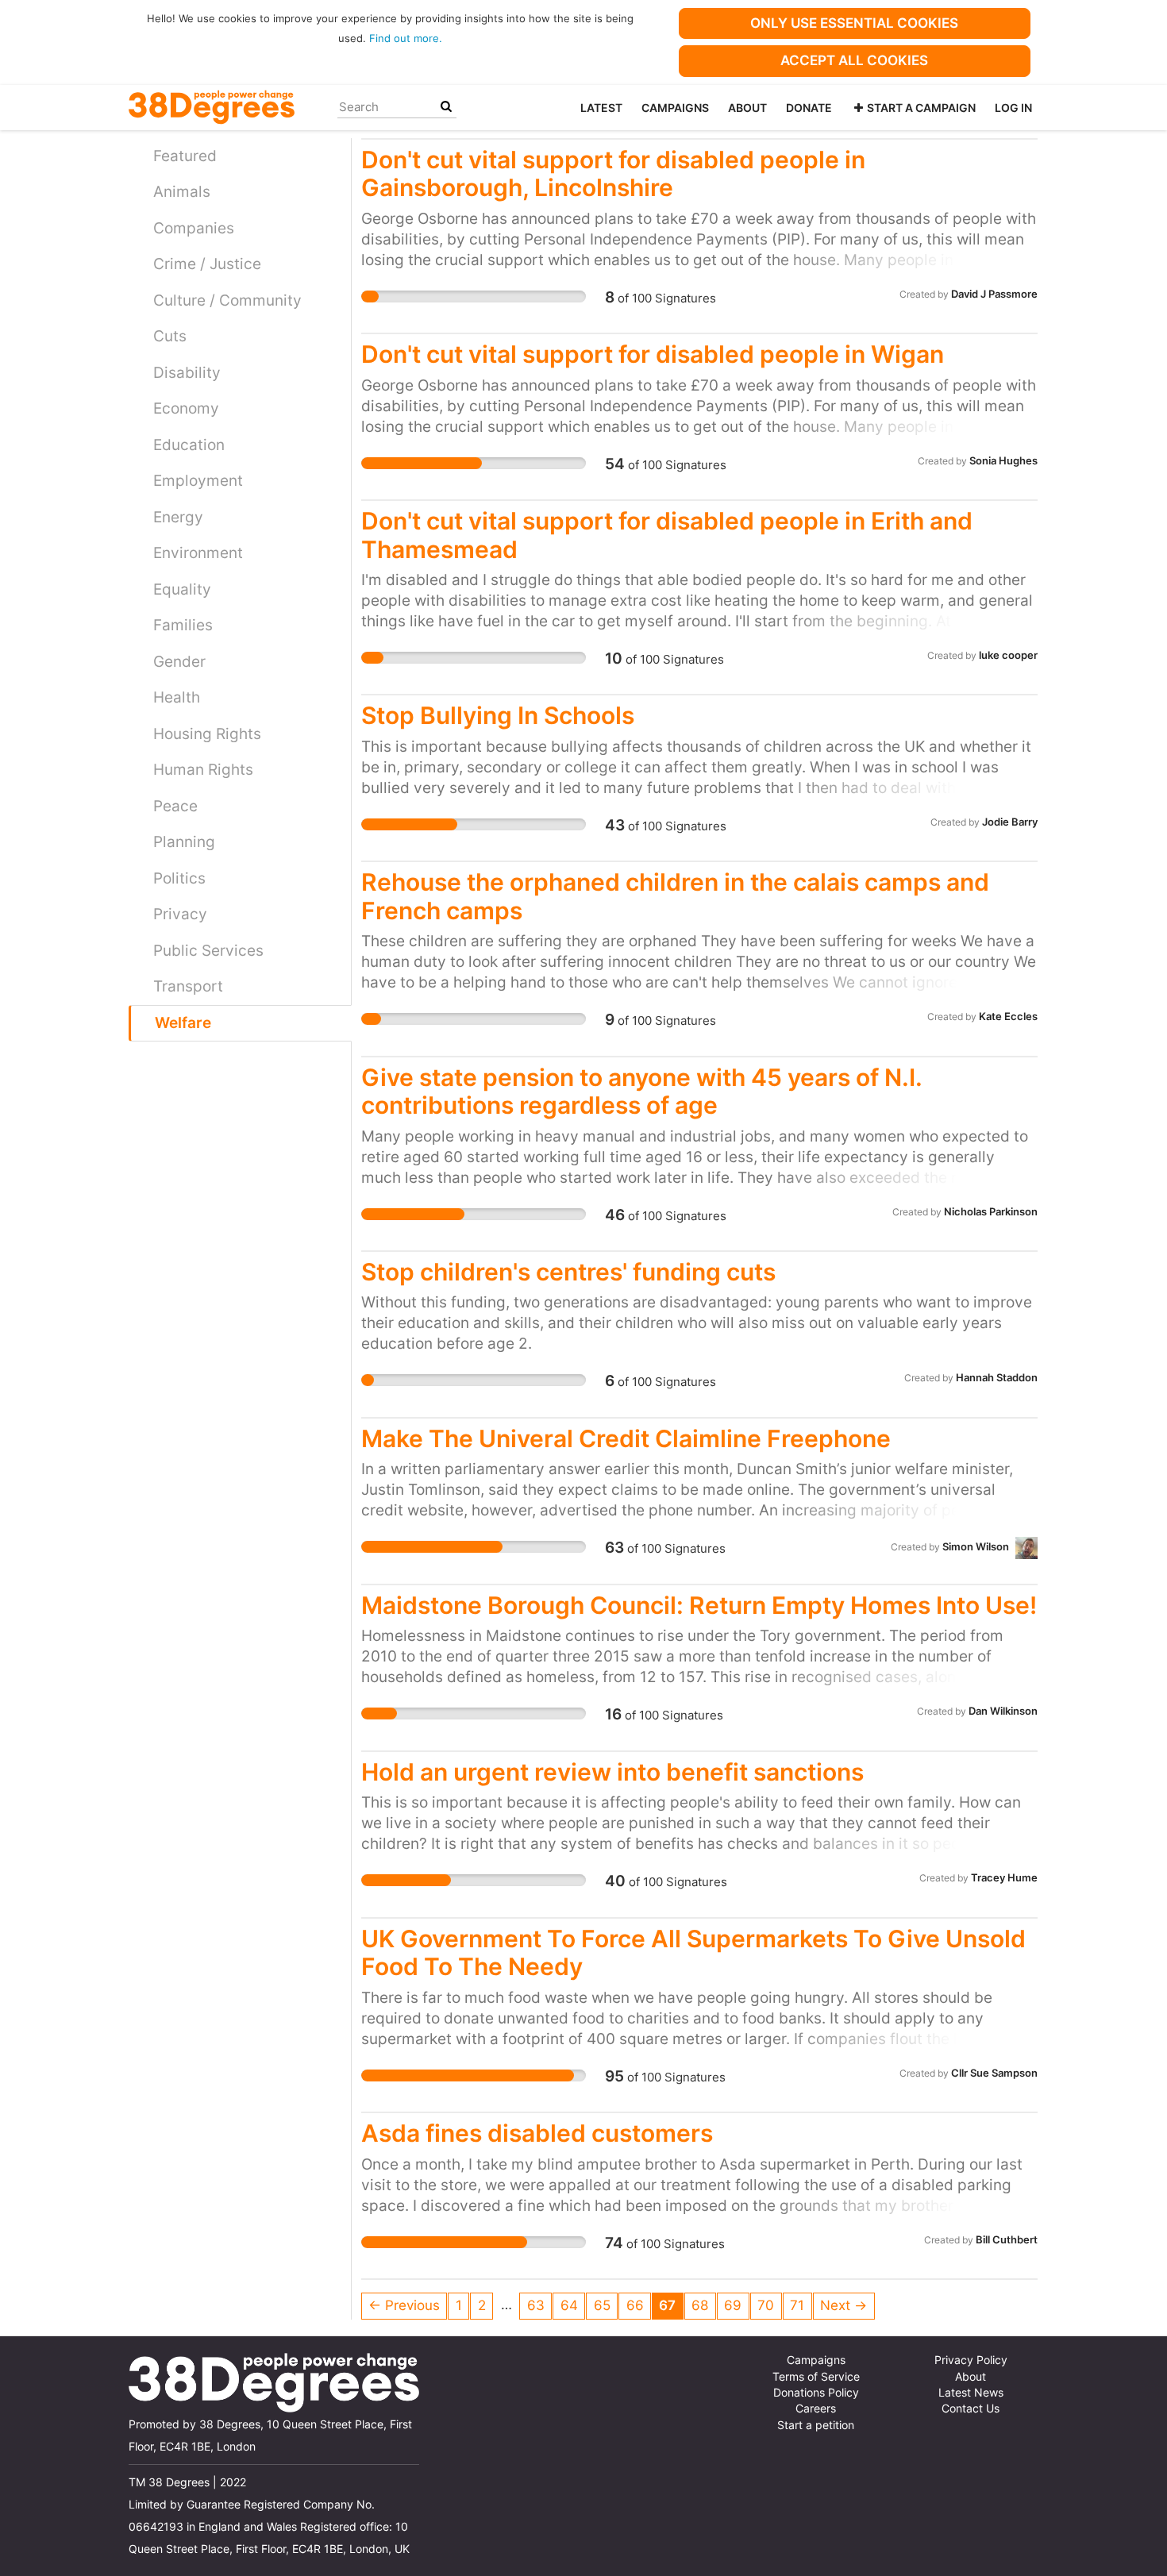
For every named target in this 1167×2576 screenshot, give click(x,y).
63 (536, 2305)
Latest (601, 108)
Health (177, 697)
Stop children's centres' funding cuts (568, 1272)
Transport (188, 986)
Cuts (170, 336)
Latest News (971, 2393)
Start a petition (816, 2425)
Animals (182, 192)
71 (797, 2305)
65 (602, 2305)
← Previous (404, 2305)
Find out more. (406, 38)
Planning (184, 842)
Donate (809, 108)
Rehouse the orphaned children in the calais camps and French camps (675, 896)
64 (569, 2305)
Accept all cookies (854, 60)
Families (183, 625)
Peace (175, 806)
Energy (178, 517)
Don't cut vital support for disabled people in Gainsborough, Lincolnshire (613, 173)
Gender (179, 662)
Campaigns (675, 108)
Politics (179, 878)
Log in (1013, 108)
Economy (186, 408)
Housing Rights (207, 734)
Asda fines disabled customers (537, 2133)
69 (733, 2305)
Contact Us (971, 2409)
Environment (198, 553)
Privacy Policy (971, 2360)
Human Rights (203, 770)
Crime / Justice (207, 264)
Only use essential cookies (854, 23)
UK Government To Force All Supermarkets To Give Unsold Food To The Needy (693, 1952)
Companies (194, 228)
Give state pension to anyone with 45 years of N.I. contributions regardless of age (641, 1091)
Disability (187, 373)
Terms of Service (816, 2377)
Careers (816, 2409)
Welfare (183, 1023)
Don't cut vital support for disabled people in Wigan (653, 354)
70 (766, 2305)
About (747, 108)
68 (700, 2305)
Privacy (180, 914)
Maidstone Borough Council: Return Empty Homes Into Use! (699, 1605)
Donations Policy (816, 2393)
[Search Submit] (446, 107)
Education (189, 445)
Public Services (208, 951)
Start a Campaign (921, 108)
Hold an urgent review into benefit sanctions (612, 1772)
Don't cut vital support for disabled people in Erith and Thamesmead (667, 535)
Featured (185, 156)
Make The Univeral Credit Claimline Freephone (626, 1438)
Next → (843, 2305)
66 (635, 2305)
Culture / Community (227, 300)
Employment (198, 481)
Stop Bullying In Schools (498, 715)
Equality (182, 589)
